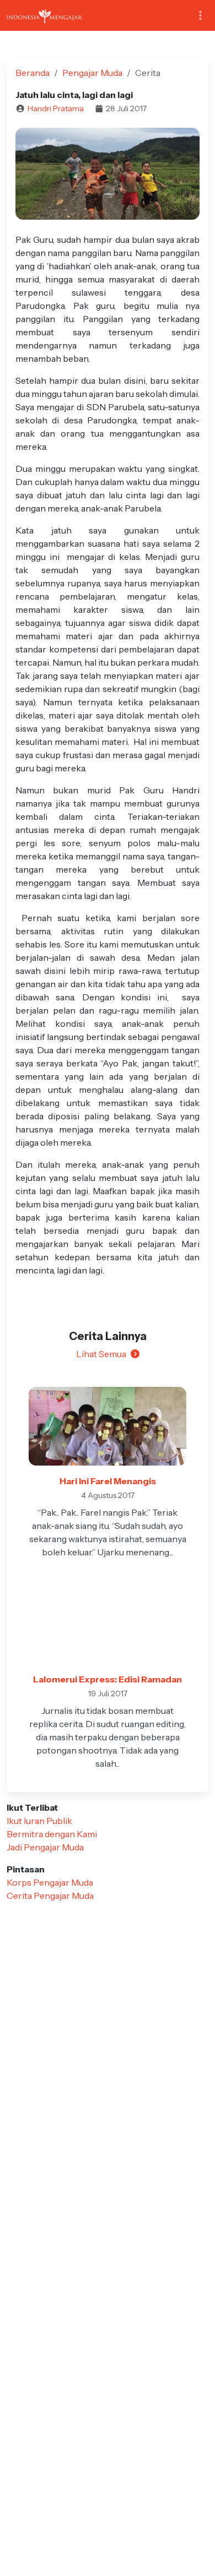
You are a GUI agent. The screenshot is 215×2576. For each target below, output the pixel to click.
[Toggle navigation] (200, 16)
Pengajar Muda (92, 73)
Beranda (33, 73)
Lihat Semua (101, 1354)
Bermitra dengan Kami (52, 1834)
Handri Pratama (56, 108)
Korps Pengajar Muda (50, 1882)
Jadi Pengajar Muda (45, 1847)
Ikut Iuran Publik (39, 1821)
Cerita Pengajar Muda (50, 1896)
